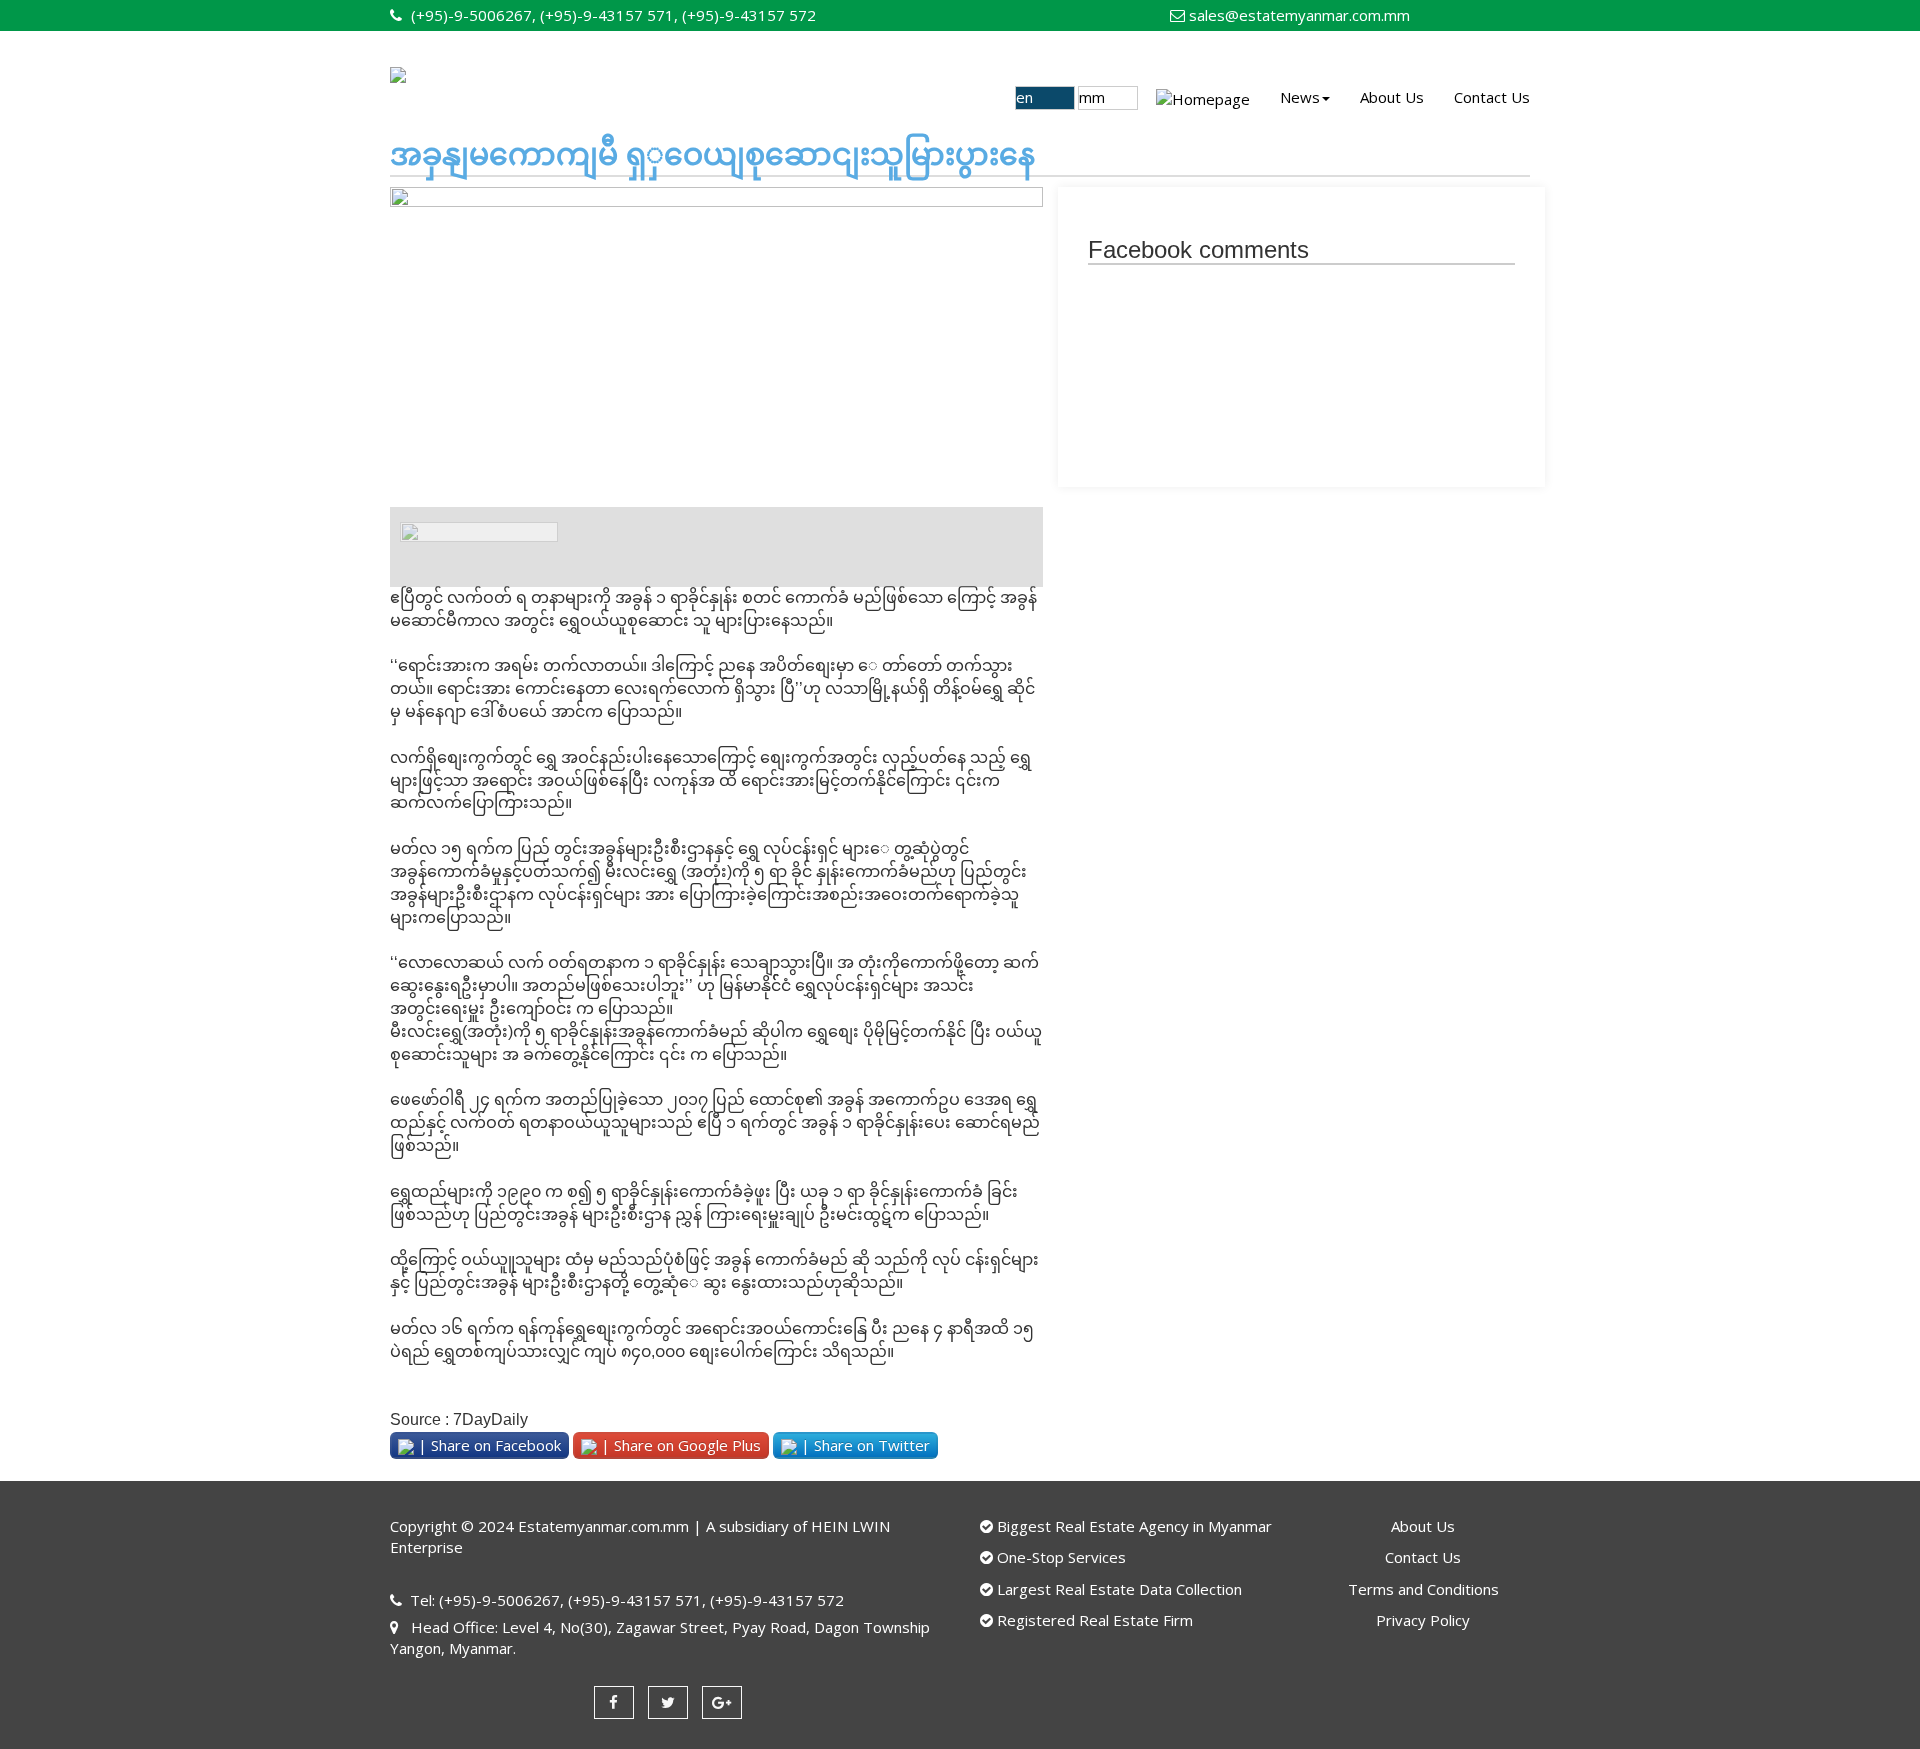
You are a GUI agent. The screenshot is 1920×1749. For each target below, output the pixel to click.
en (1028, 97)
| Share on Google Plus (679, 1445)
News (1300, 97)
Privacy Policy (1423, 1620)
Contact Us (1492, 97)
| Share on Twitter (863, 1445)
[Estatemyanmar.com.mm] (577, 97)
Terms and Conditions (1423, 1589)
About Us (1392, 97)
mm (1096, 97)
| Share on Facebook (487, 1445)
